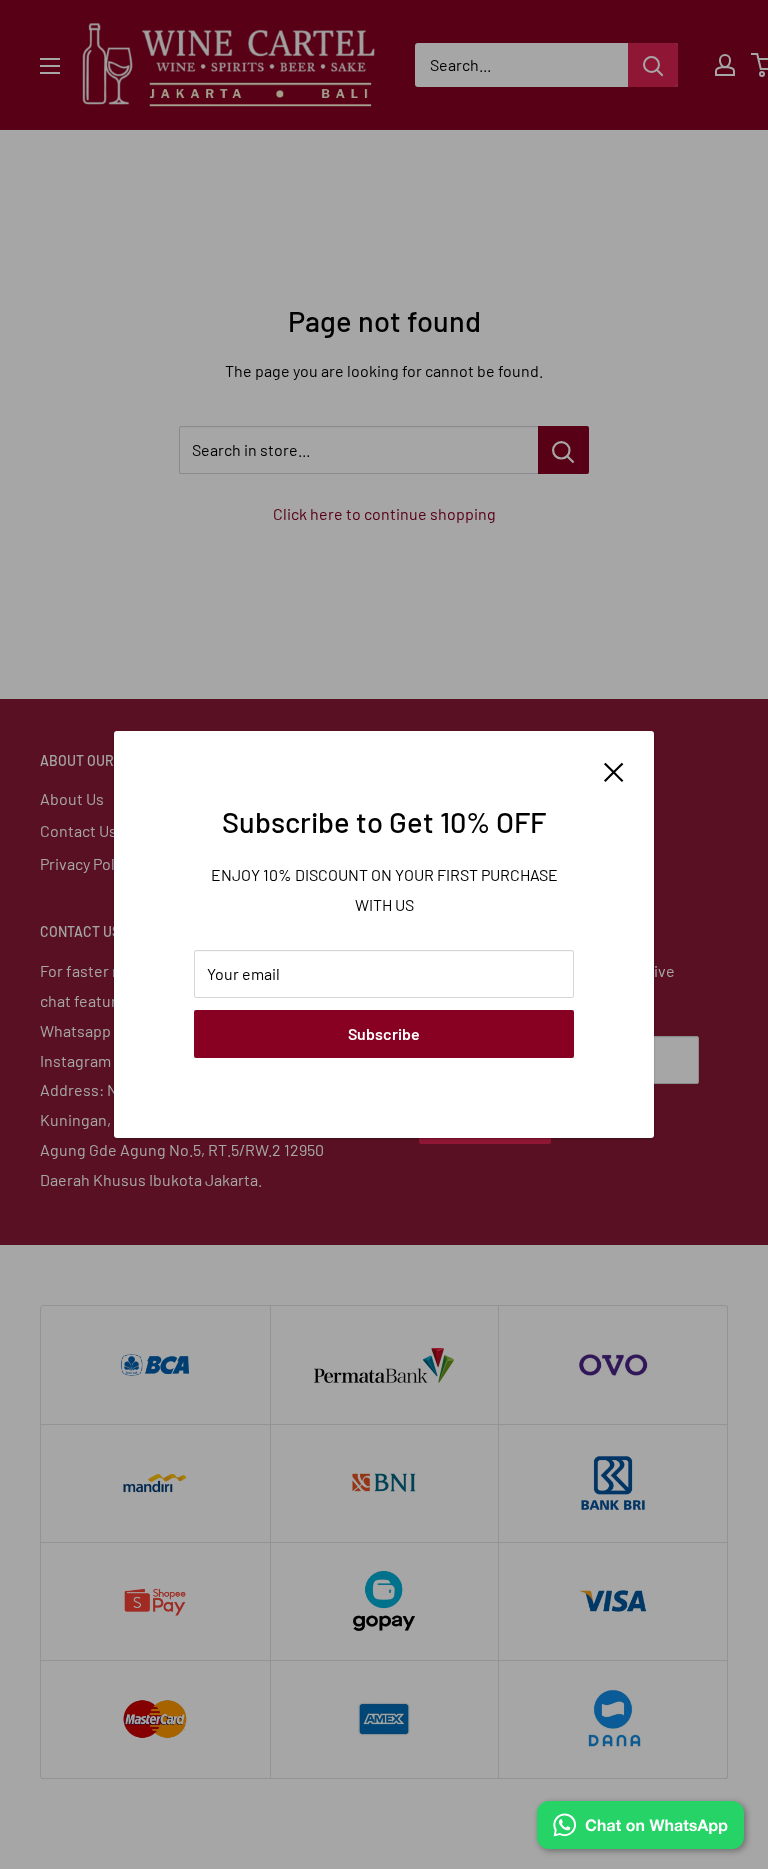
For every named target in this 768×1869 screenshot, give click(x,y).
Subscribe (384, 1033)
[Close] (614, 770)
